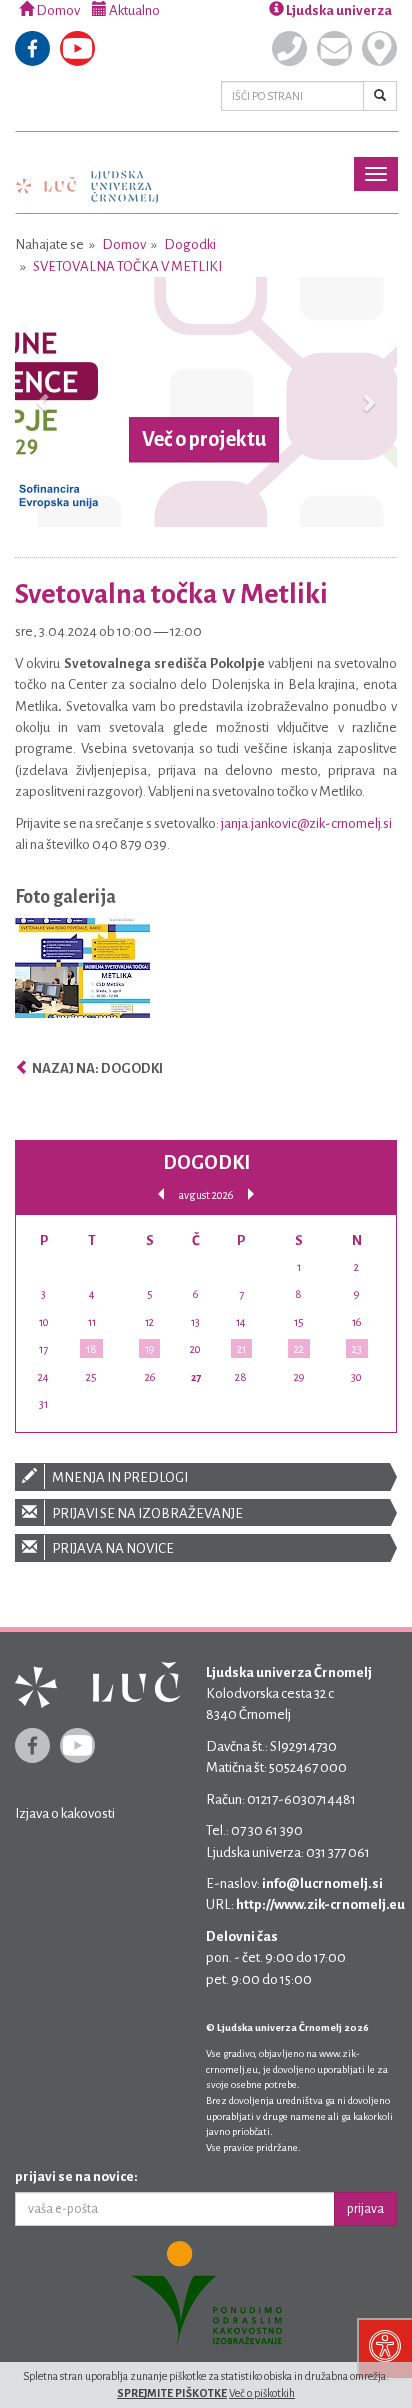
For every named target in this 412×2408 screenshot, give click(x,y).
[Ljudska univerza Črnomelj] (87, 172)
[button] (43, 402)
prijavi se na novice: (76, 2176)
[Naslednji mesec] (251, 1194)
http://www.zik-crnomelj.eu (320, 1904)
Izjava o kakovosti (65, 1813)
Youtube (77, 48)
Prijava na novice (112, 1548)
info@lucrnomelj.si (322, 1883)
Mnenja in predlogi (119, 1477)
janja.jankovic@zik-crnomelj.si (306, 823)
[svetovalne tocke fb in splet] (82, 972)
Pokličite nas (289, 48)
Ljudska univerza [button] (338, 10)
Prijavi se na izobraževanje (146, 1513)
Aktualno (133, 10)
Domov (57, 10)
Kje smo (379, 48)
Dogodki (190, 244)
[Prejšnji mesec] (161, 1194)
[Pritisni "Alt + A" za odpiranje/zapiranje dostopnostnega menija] (384, 2348)
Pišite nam (334, 48)
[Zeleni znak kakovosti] (206, 2294)
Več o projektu (204, 439)
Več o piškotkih (262, 2393)
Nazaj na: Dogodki (96, 1068)
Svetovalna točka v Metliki (127, 266)
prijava (365, 2209)
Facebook (32, 48)
